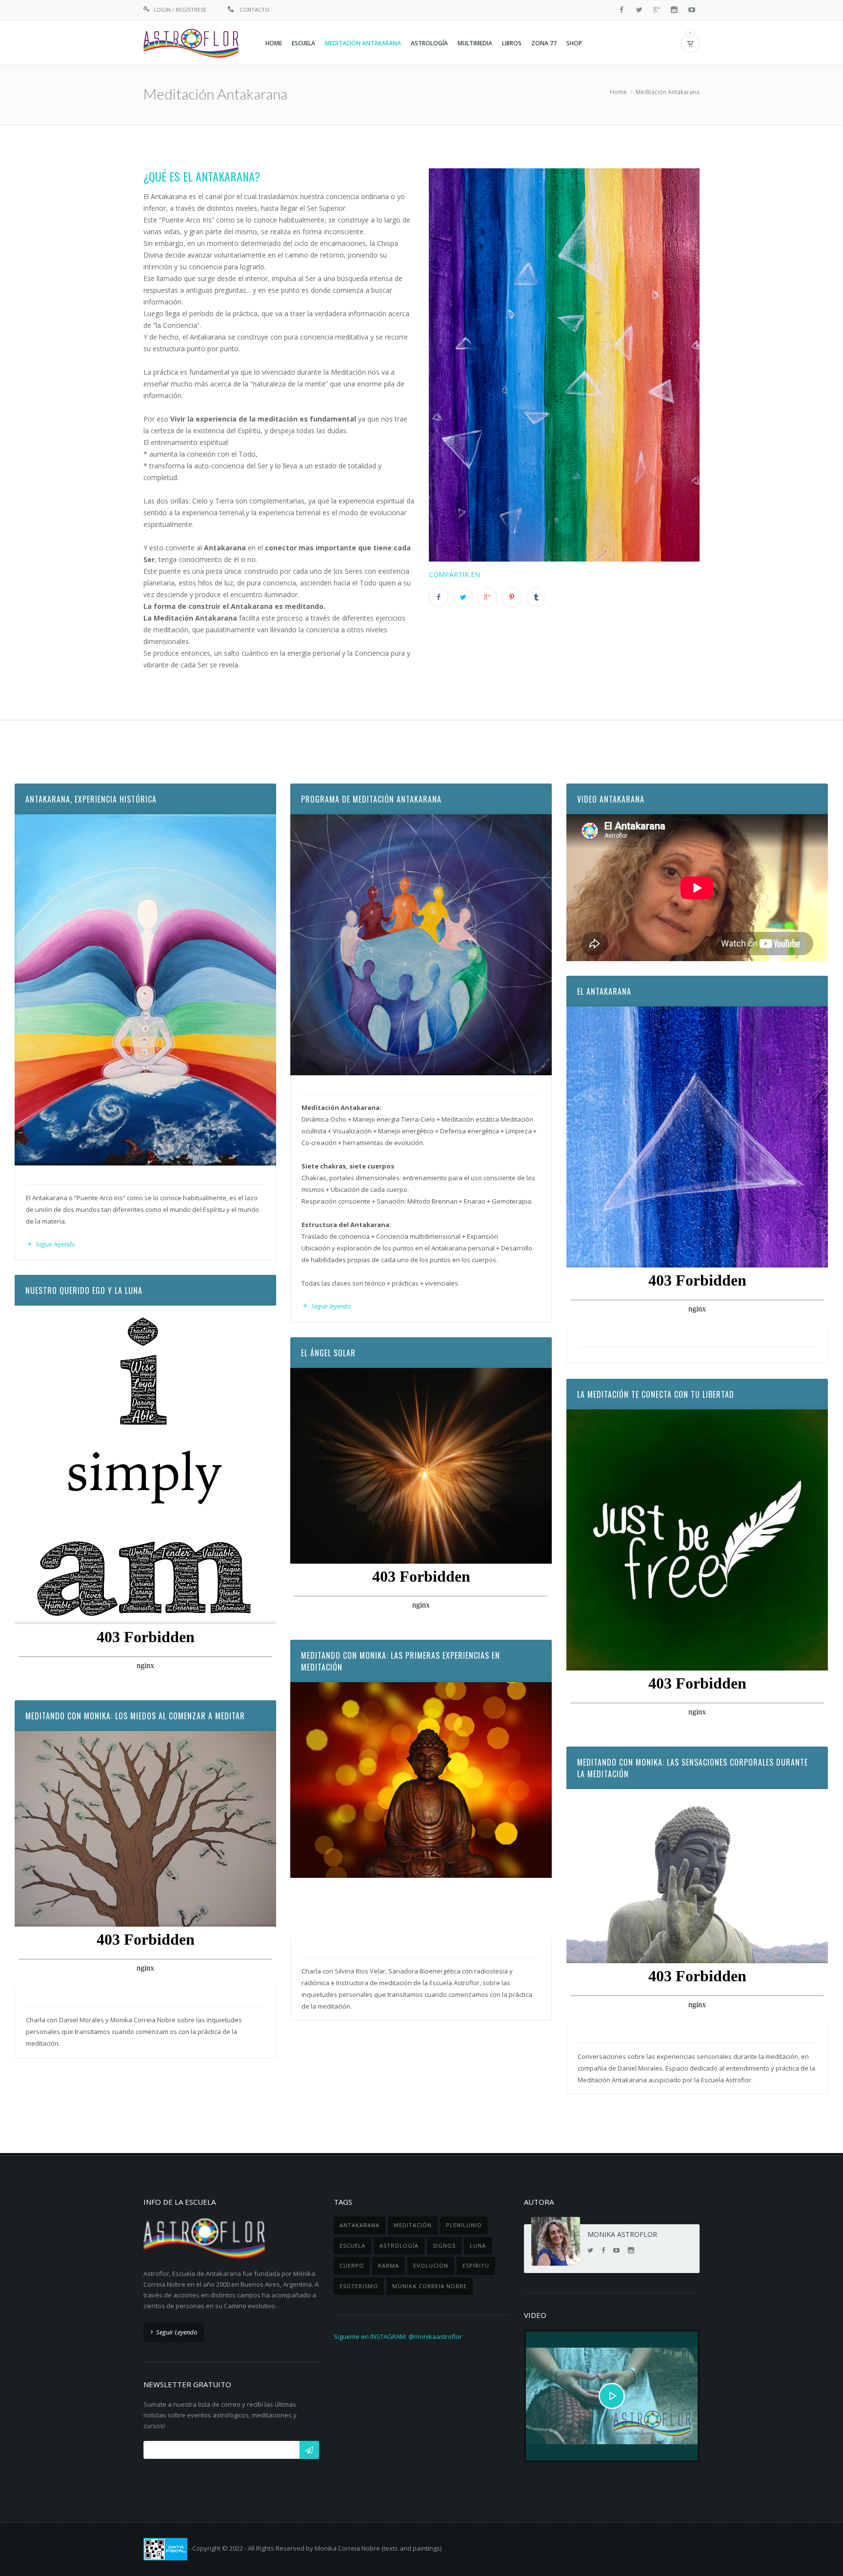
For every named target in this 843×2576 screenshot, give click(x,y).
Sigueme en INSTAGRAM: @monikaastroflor (398, 2336)
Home (618, 92)
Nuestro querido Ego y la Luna (84, 1290)
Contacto (254, 10)
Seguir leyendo (55, 1244)
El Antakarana (604, 991)
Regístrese (191, 10)
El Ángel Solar (328, 1353)
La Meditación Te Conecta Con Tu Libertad (656, 1394)
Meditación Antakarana (668, 92)
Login (162, 10)
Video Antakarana (611, 799)
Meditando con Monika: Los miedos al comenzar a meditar (135, 1716)
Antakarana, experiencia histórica (91, 799)
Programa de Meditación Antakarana (371, 799)
